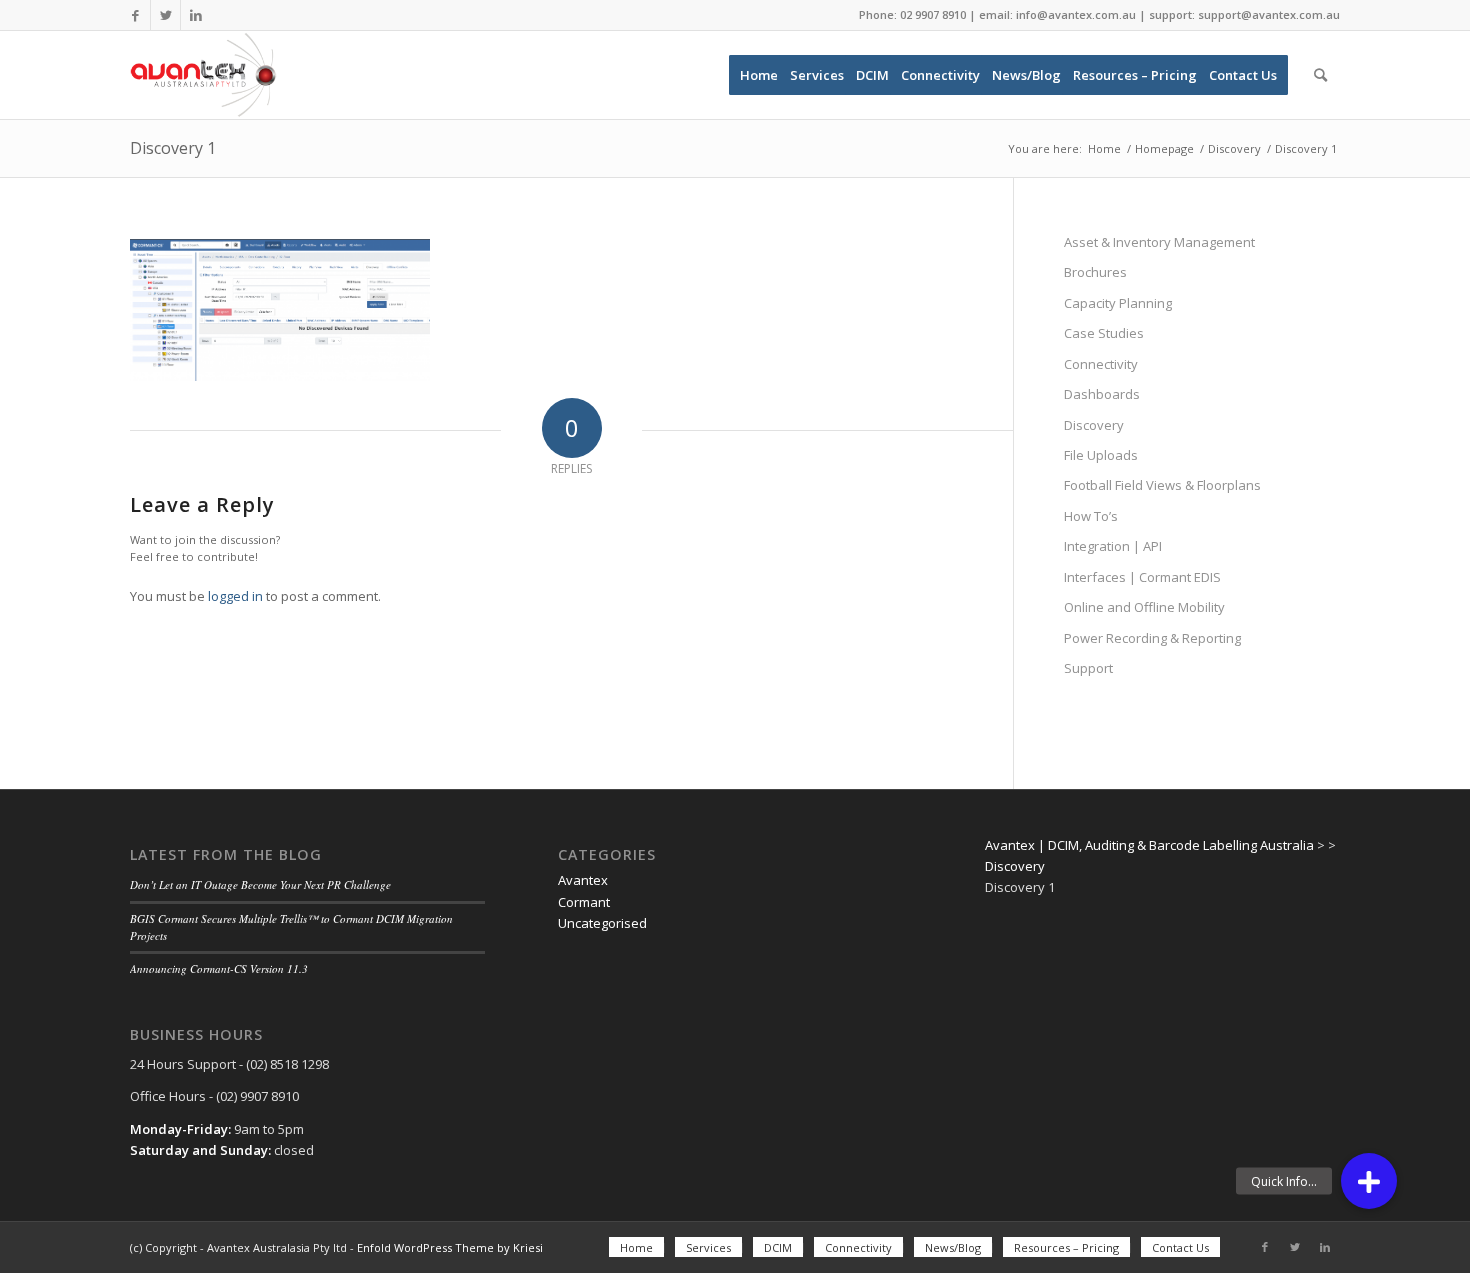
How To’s (1091, 516)
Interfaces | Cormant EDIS (1142, 577)
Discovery (1094, 425)
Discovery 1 (173, 148)
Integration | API (1113, 546)
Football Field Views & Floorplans (1162, 485)
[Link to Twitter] (165, 15)
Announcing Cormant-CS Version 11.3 (219, 968)
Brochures (1095, 272)
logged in (235, 596)
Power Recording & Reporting (1152, 638)
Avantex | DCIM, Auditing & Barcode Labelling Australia (1149, 845)
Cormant (584, 902)
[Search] (1320, 75)
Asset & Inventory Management (1159, 242)
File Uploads (1101, 455)
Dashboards (1102, 394)
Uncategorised (602, 923)
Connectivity (1101, 364)
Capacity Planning (1118, 303)
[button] (1369, 1181)
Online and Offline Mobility (1144, 607)
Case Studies (1104, 333)
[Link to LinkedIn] (196, 15)
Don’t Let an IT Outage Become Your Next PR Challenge (260, 884)
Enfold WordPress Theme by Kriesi (450, 1247)
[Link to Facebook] (135, 15)
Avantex (583, 880)
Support (1088, 668)
